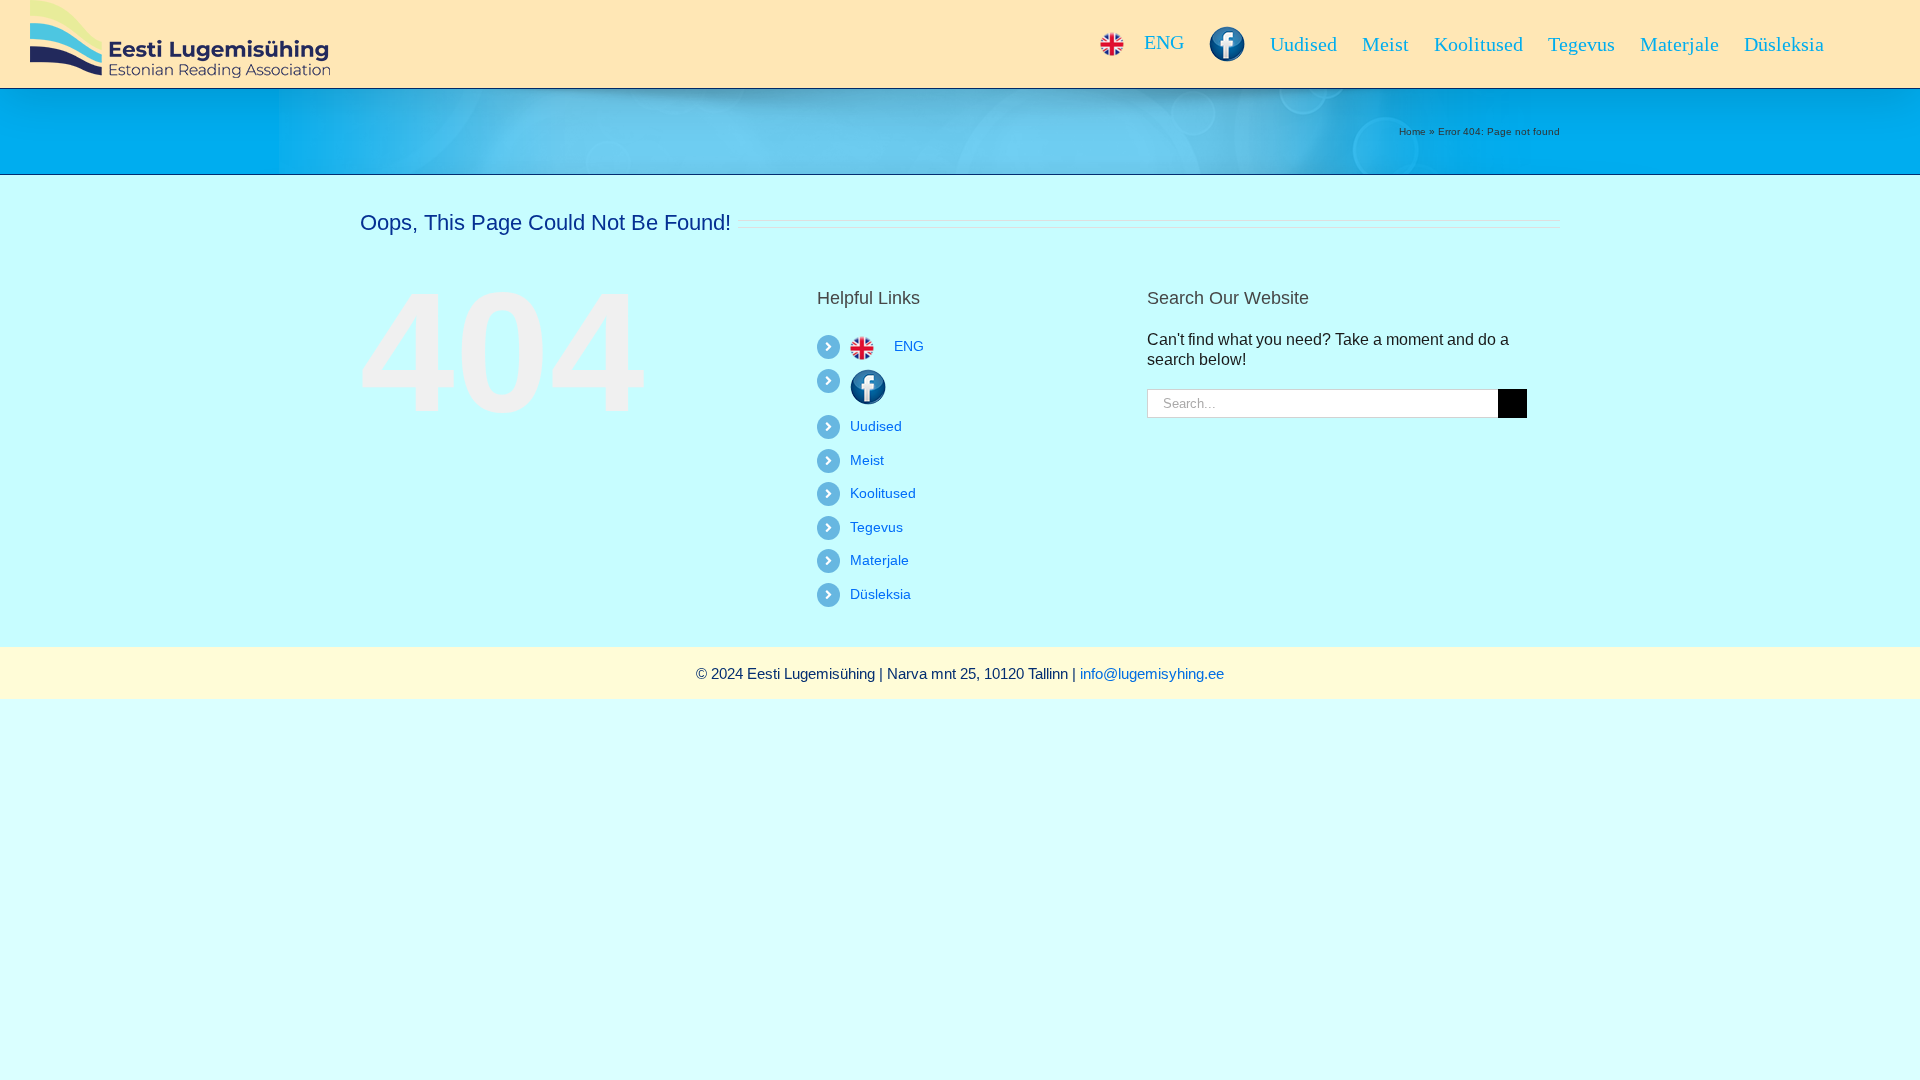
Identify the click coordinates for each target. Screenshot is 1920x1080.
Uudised (876, 426)
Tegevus (876, 527)
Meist (867, 460)
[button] (1857, 44)
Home (1412, 131)
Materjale (879, 560)
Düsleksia (880, 594)
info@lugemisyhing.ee (1152, 673)
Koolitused (883, 493)
